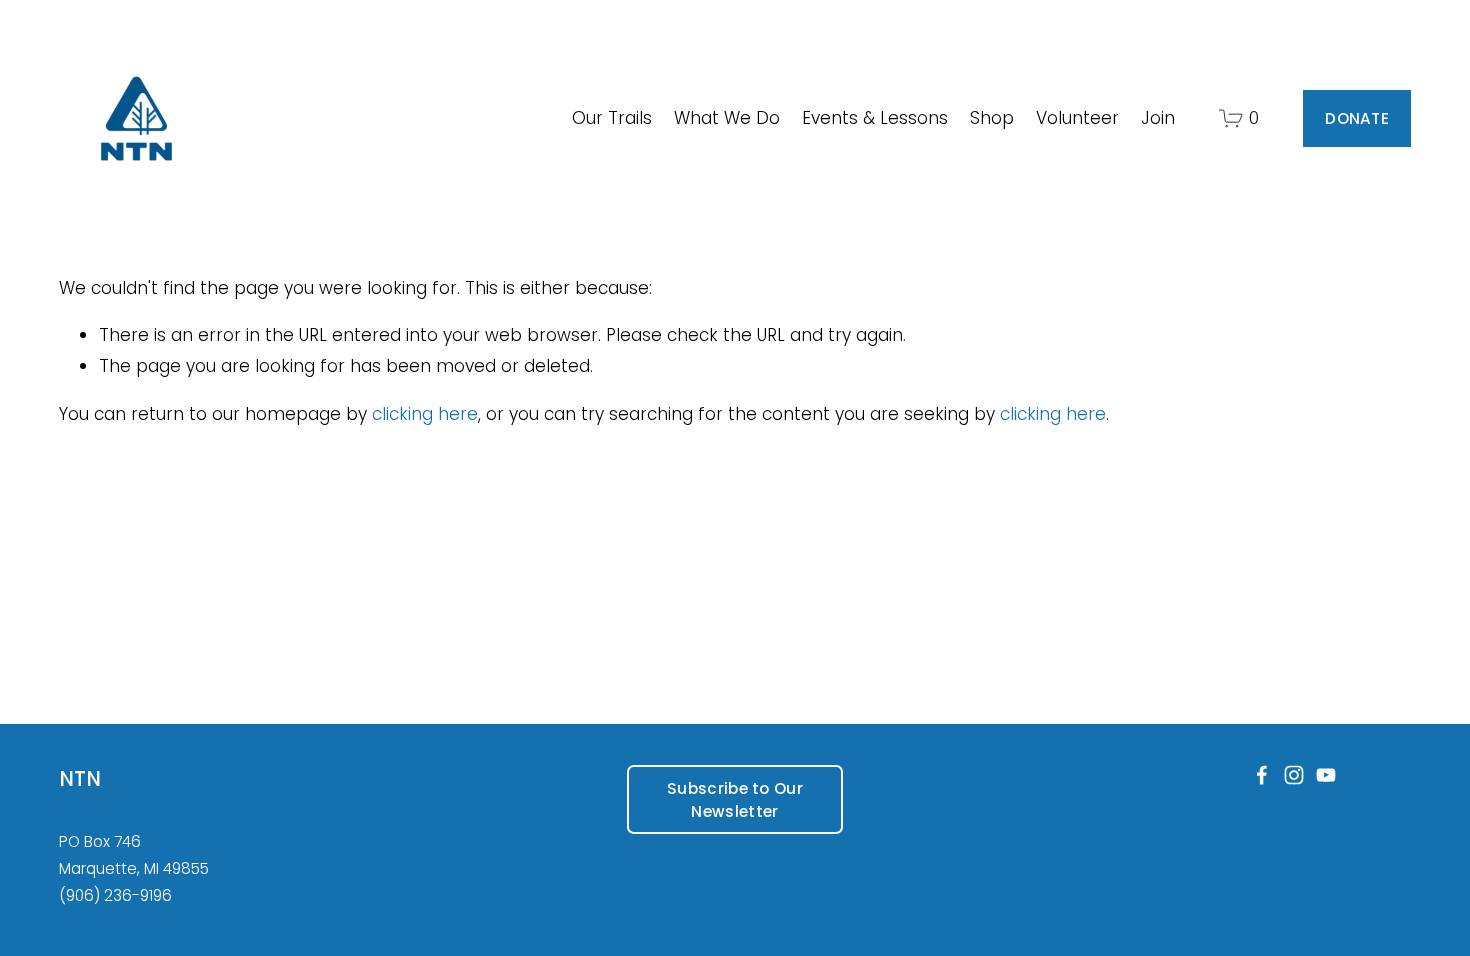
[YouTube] (1326, 775)
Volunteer (1077, 118)
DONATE (1357, 118)
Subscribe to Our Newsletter (735, 800)
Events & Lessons (875, 118)
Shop (992, 118)
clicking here (425, 414)
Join (1158, 118)
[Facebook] (1262, 775)
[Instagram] (1294, 775)
